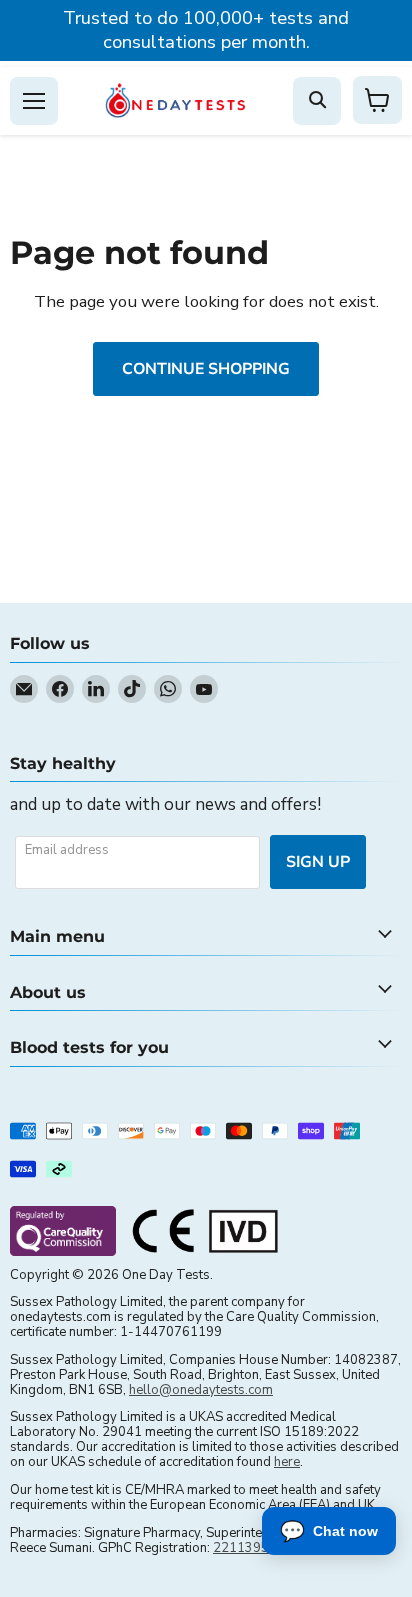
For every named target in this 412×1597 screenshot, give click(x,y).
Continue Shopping (206, 369)
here (287, 1462)
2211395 (241, 1548)
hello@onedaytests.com (201, 1390)
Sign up (318, 862)
